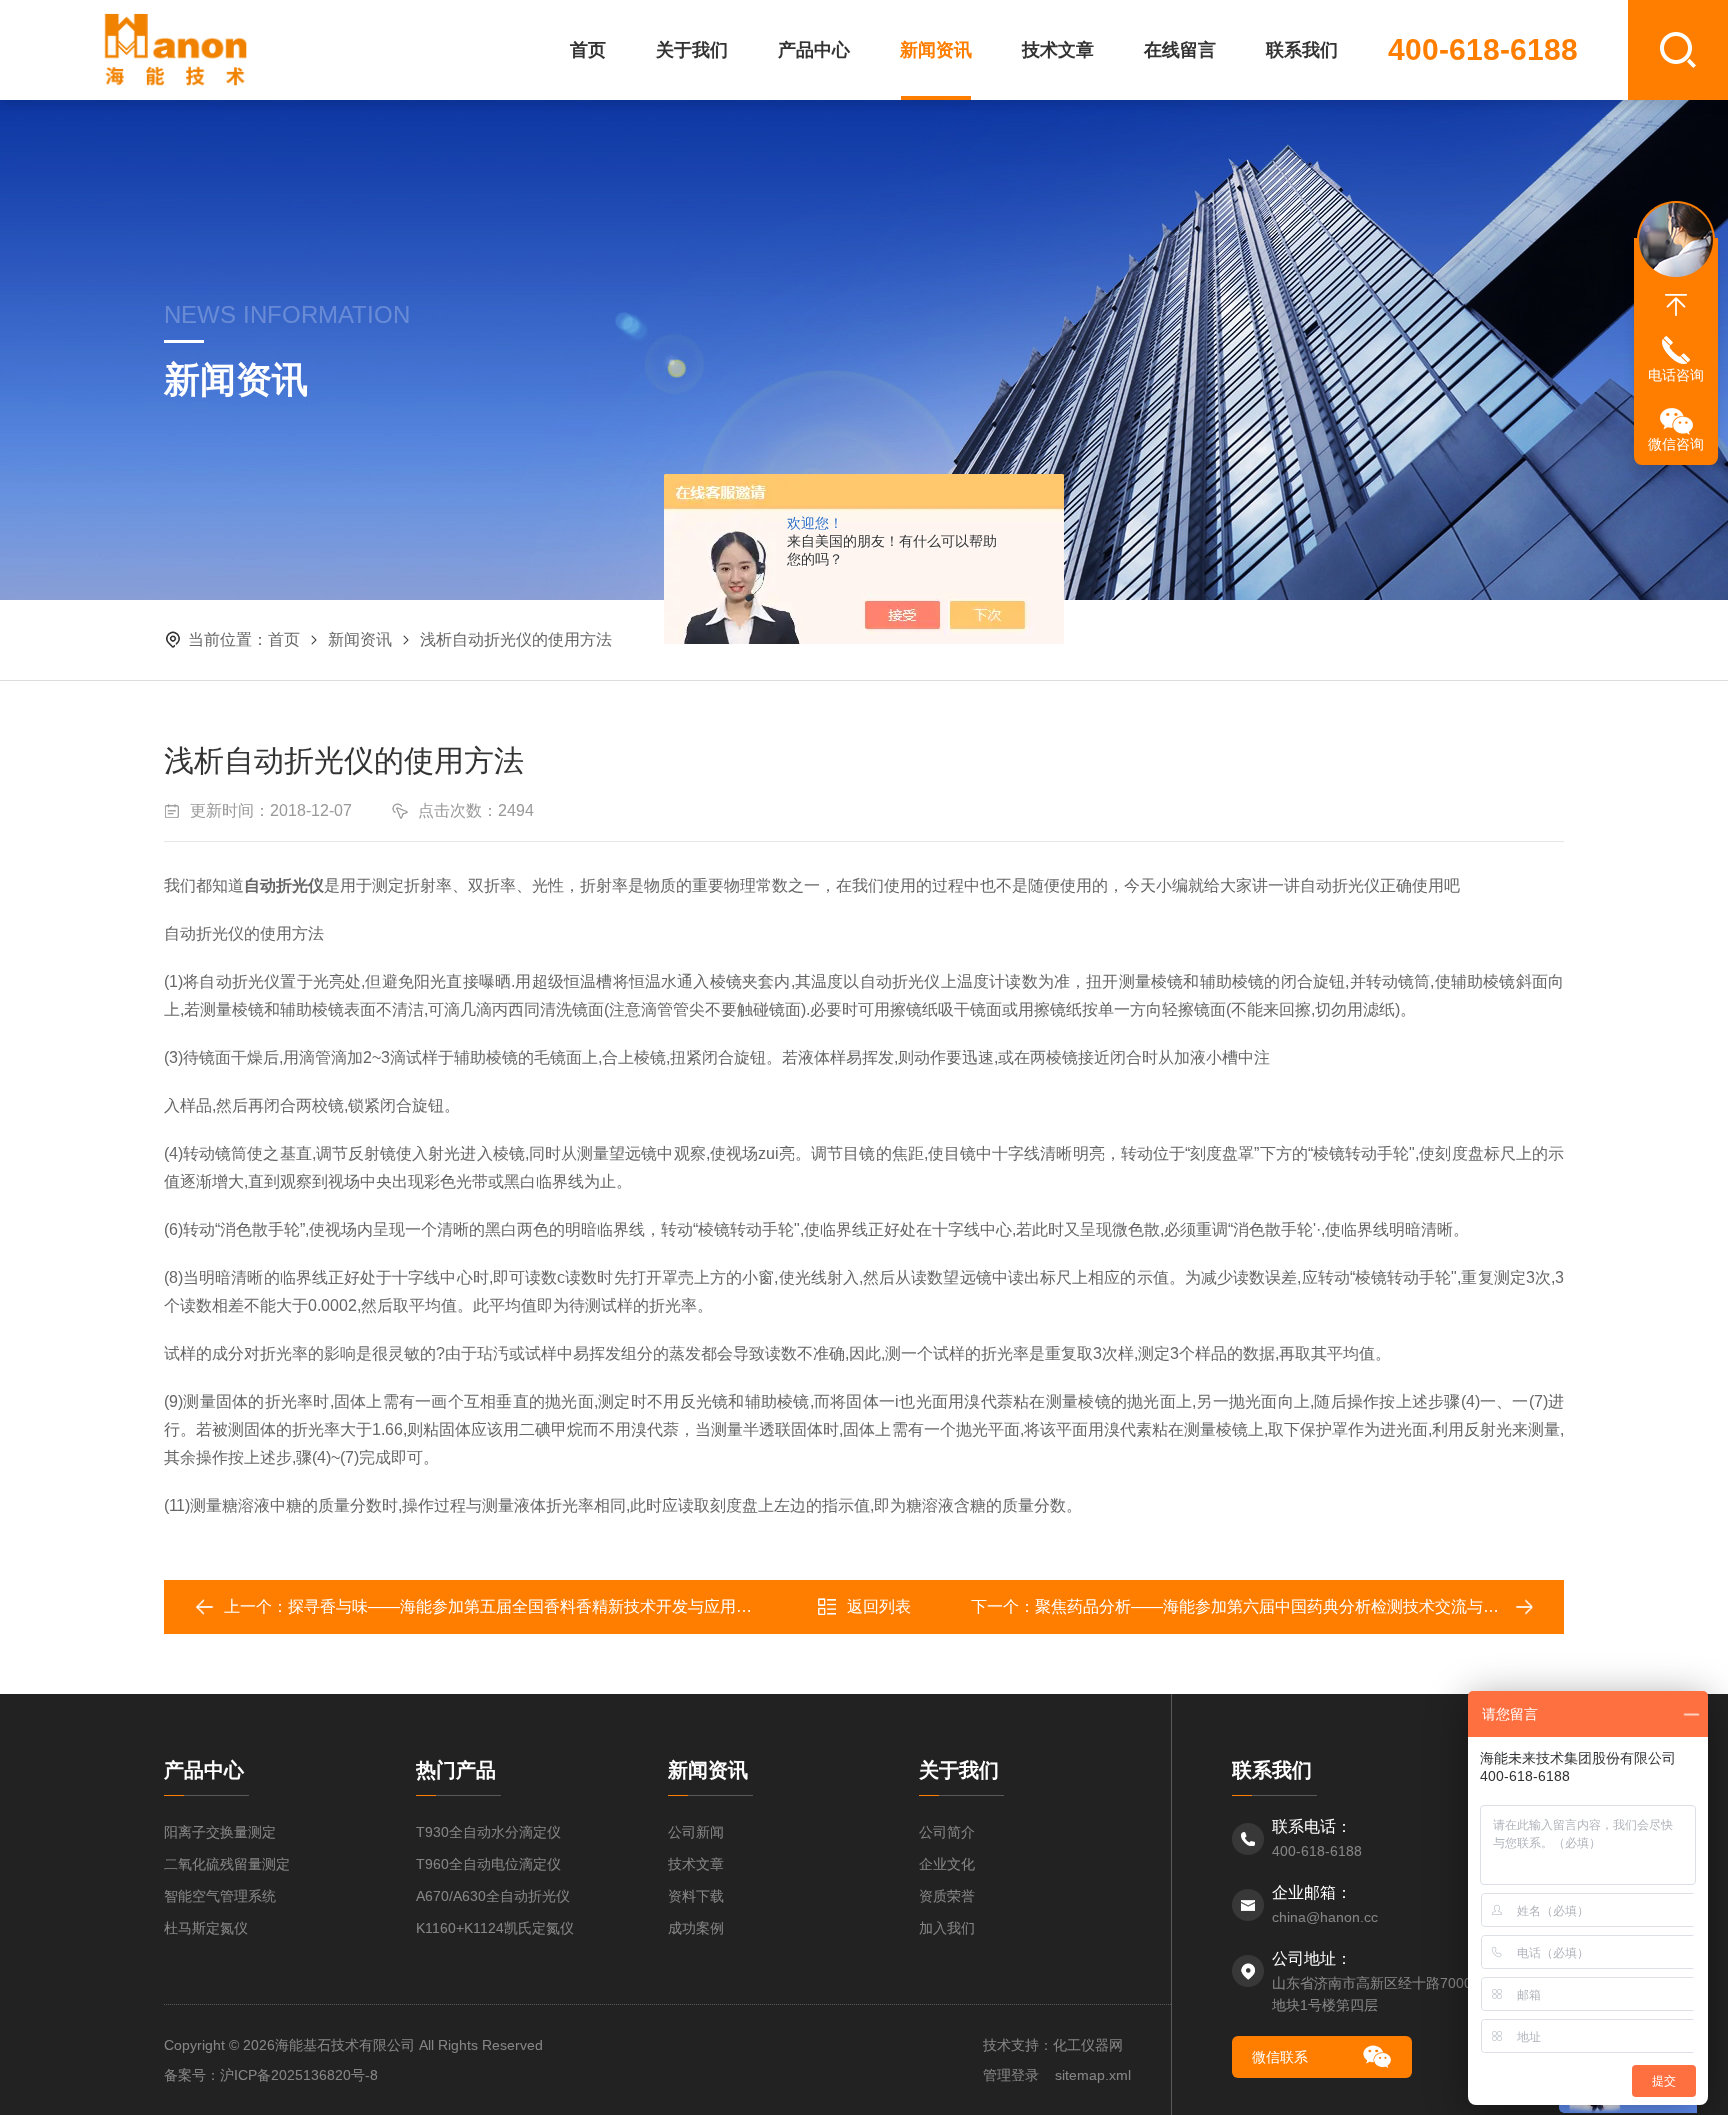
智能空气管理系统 (220, 1896)
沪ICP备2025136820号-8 (299, 2075)
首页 (588, 50)
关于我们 (692, 50)
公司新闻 (696, 1832)
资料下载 (696, 1896)
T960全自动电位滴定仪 (488, 1864)
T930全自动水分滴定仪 (488, 1832)
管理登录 (1011, 2075)
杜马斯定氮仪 (206, 1928)
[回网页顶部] (1676, 305)
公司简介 (947, 1832)
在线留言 (1180, 50)
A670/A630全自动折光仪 (493, 1896)
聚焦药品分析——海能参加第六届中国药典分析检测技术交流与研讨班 (1283, 1606)
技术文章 (1058, 50)
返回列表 (879, 1606)
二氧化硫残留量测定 (227, 1864)
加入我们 (947, 1928)
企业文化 (947, 1864)
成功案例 (696, 1928)
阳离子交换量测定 (220, 1832)
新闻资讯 (936, 50)
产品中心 (814, 50)
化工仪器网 (1088, 2045)
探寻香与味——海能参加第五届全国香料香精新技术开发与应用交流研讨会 (552, 1606)
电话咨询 (1676, 375)
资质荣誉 (947, 1896)
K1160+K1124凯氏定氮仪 (495, 1928)
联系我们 (1302, 50)
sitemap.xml (1093, 2075)
